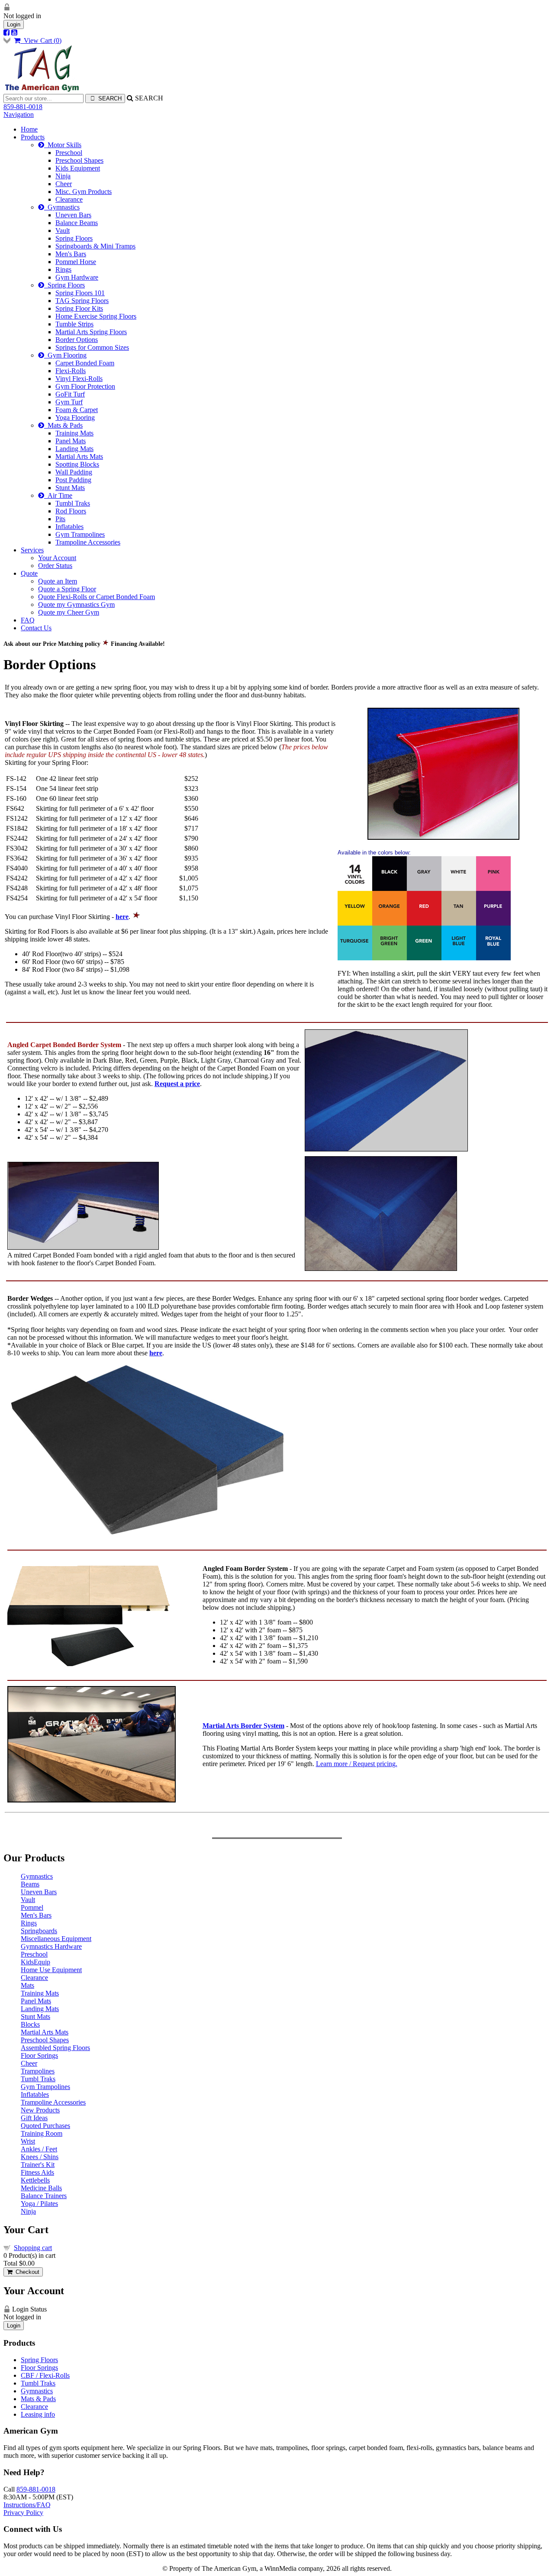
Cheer (64, 184)
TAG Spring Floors (82, 301)
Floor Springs (39, 2055)
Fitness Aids (37, 2172)
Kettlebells (35, 2180)
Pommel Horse (76, 262)
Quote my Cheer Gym (69, 612)
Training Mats (74, 433)
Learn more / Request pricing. (357, 1764)
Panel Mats (71, 441)
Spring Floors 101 (80, 293)
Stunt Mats (70, 488)
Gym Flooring (65, 355)
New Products (40, 2110)
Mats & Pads (63, 425)
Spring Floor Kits (79, 308)
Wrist (28, 2141)
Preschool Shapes (79, 160)
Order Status (55, 566)
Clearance (69, 199)
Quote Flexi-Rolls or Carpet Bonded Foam (97, 597)
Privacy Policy (23, 2513)
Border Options (77, 340)
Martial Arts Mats (79, 456)
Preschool (69, 153)
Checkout (26, 2272)
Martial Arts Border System (243, 1726)
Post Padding (73, 480)
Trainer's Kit (38, 2165)
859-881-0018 (23, 107)
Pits (60, 519)
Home (29, 129)
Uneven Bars (73, 215)
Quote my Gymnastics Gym (76, 605)
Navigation (19, 114)
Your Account (57, 558)
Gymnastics (62, 207)
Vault (63, 231)
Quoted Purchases (45, 2126)
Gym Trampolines (80, 534)
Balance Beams (77, 223)
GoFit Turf (70, 394)
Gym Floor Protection (85, 386)
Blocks (30, 2024)
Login (14, 24)
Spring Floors (74, 238)
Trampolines (38, 2071)
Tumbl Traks (73, 503)
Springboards (39, 1931)
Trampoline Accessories (88, 542)
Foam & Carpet (77, 410)
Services (32, 550)
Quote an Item (58, 581)
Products (33, 137)
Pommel (32, 1907)
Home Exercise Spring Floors (96, 316)
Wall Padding (74, 472)
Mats (27, 1985)
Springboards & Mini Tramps (95, 246)
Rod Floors (71, 511)
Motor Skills (63, 145)
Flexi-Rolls (71, 371)
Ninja (63, 176)
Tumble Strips (74, 324)
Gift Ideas (34, 2118)
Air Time (58, 495)
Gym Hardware (77, 277)
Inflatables (69, 527)
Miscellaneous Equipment (56, 1939)
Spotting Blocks (77, 464)
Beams (30, 1884)
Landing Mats (74, 449)
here (156, 1353)
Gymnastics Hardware (51, 1946)
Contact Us (36, 628)
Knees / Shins (40, 2157)
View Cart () (41, 40)
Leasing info (38, 2414)
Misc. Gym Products (84, 192)
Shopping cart (33, 2248)
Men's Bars (71, 254)
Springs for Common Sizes (92, 347)
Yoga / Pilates (39, 2204)
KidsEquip (35, 1962)
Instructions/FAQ (27, 2505)
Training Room (42, 2133)
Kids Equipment (78, 168)
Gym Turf (69, 402)
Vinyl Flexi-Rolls (79, 379)
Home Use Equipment (51, 1970)
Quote (29, 573)
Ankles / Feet (39, 2149)
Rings (63, 269)
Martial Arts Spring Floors (91, 332)
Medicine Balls (41, 2188)
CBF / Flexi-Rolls (45, 2375)
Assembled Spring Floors (55, 2048)
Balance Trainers (44, 2196)
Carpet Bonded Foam (85, 363)
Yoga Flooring (75, 418)
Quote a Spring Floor (67, 589)
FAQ (28, 620)
